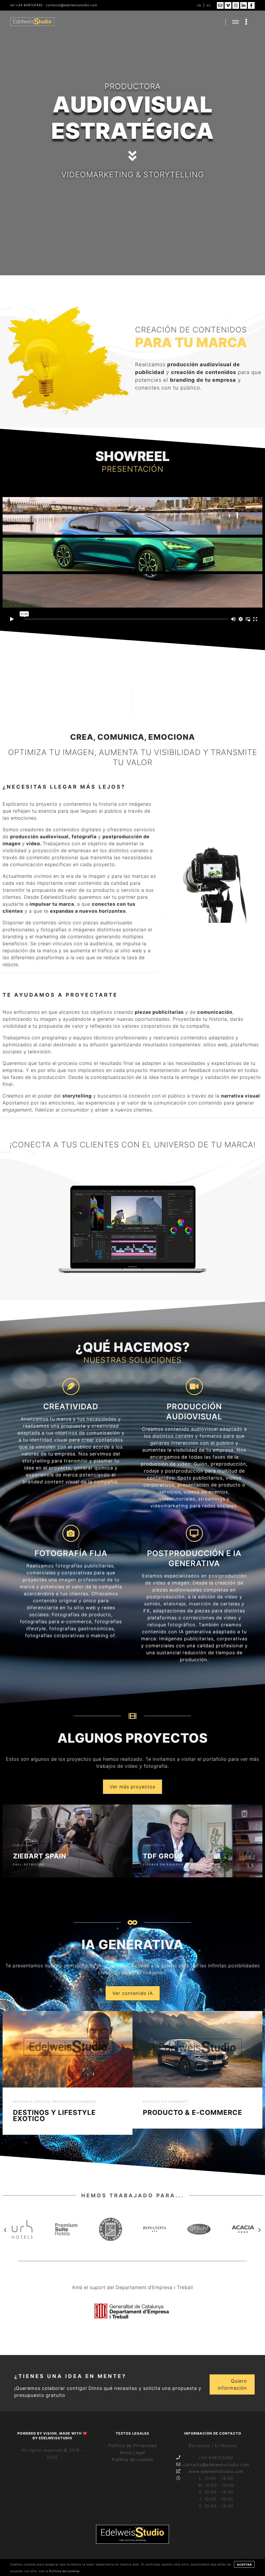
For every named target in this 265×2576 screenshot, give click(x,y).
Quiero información (232, 2384)
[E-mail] (220, 5)
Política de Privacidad (132, 2445)
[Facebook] (251, 5)
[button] (5, 2230)
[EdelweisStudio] (32, 22)
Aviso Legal (133, 2452)
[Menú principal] (235, 22)
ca (199, 5)
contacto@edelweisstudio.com (72, 5)
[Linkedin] (244, 5)
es (208, 5)
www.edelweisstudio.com (216, 2471)
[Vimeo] (228, 5)
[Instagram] (236, 5)
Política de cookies (133, 2459)
